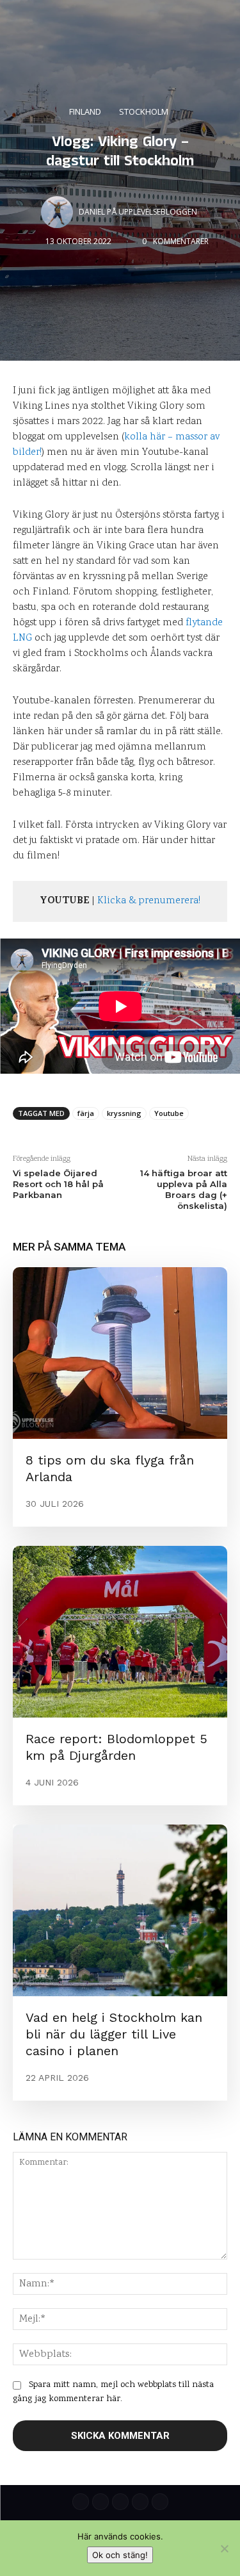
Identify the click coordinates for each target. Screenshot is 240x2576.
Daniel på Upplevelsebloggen (138, 212)
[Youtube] (81, 2502)
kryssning (124, 1113)
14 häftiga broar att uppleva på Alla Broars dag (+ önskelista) (184, 1189)
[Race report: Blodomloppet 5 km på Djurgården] (120, 1632)
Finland (85, 111)
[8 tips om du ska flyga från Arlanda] (120, 1353)
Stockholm (144, 111)
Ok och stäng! (120, 2555)
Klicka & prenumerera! (149, 901)
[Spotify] (100, 2502)
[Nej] (224, 2548)
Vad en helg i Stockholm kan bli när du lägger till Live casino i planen (114, 2034)
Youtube (169, 1113)
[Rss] (160, 2502)
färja (86, 1113)
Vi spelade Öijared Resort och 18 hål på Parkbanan (58, 1184)
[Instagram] (120, 2502)
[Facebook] (140, 2502)
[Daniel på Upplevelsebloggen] (59, 212)
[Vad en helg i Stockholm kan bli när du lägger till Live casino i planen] (120, 1910)
